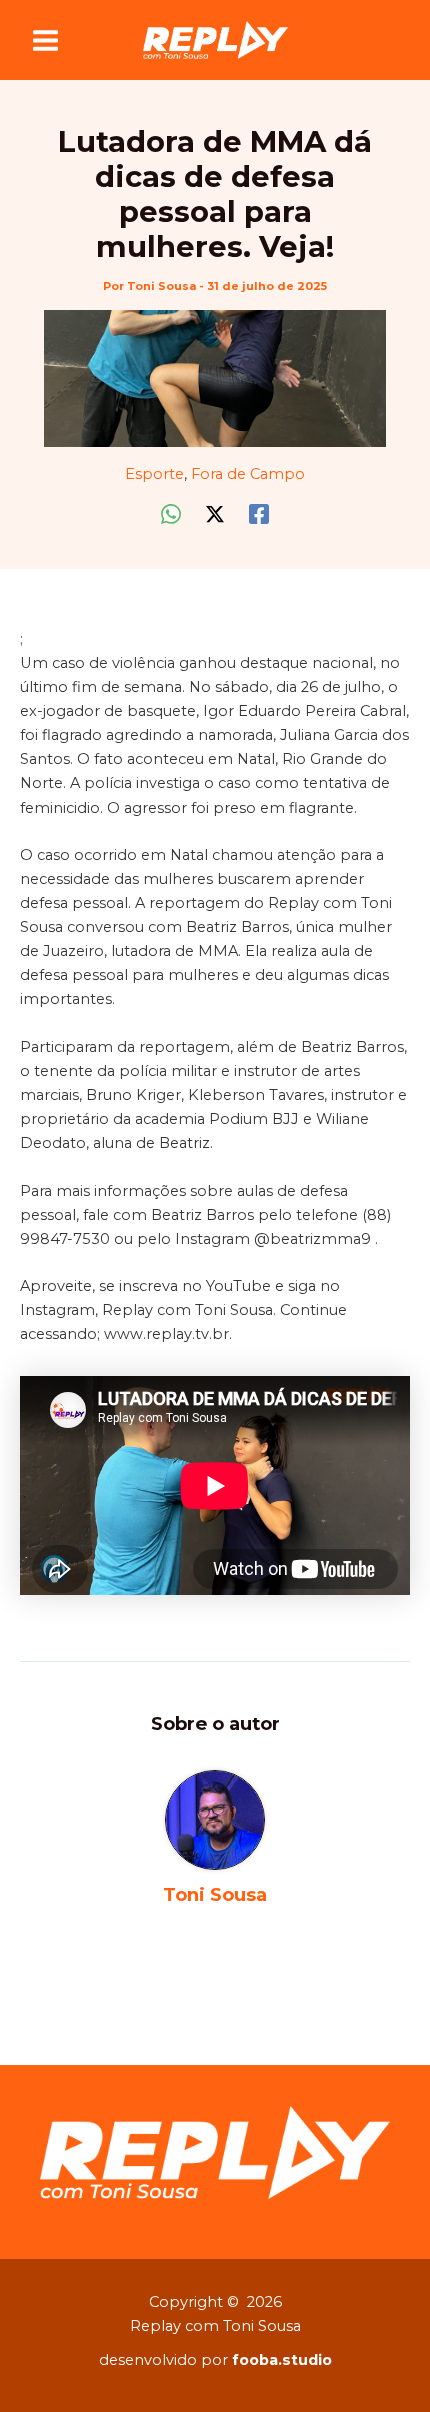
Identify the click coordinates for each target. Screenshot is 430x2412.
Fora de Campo (248, 474)
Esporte (154, 474)
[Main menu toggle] (45, 40)
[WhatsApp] (171, 514)
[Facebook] (259, 514)
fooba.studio (282, 2360)
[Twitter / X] (215, 514)
